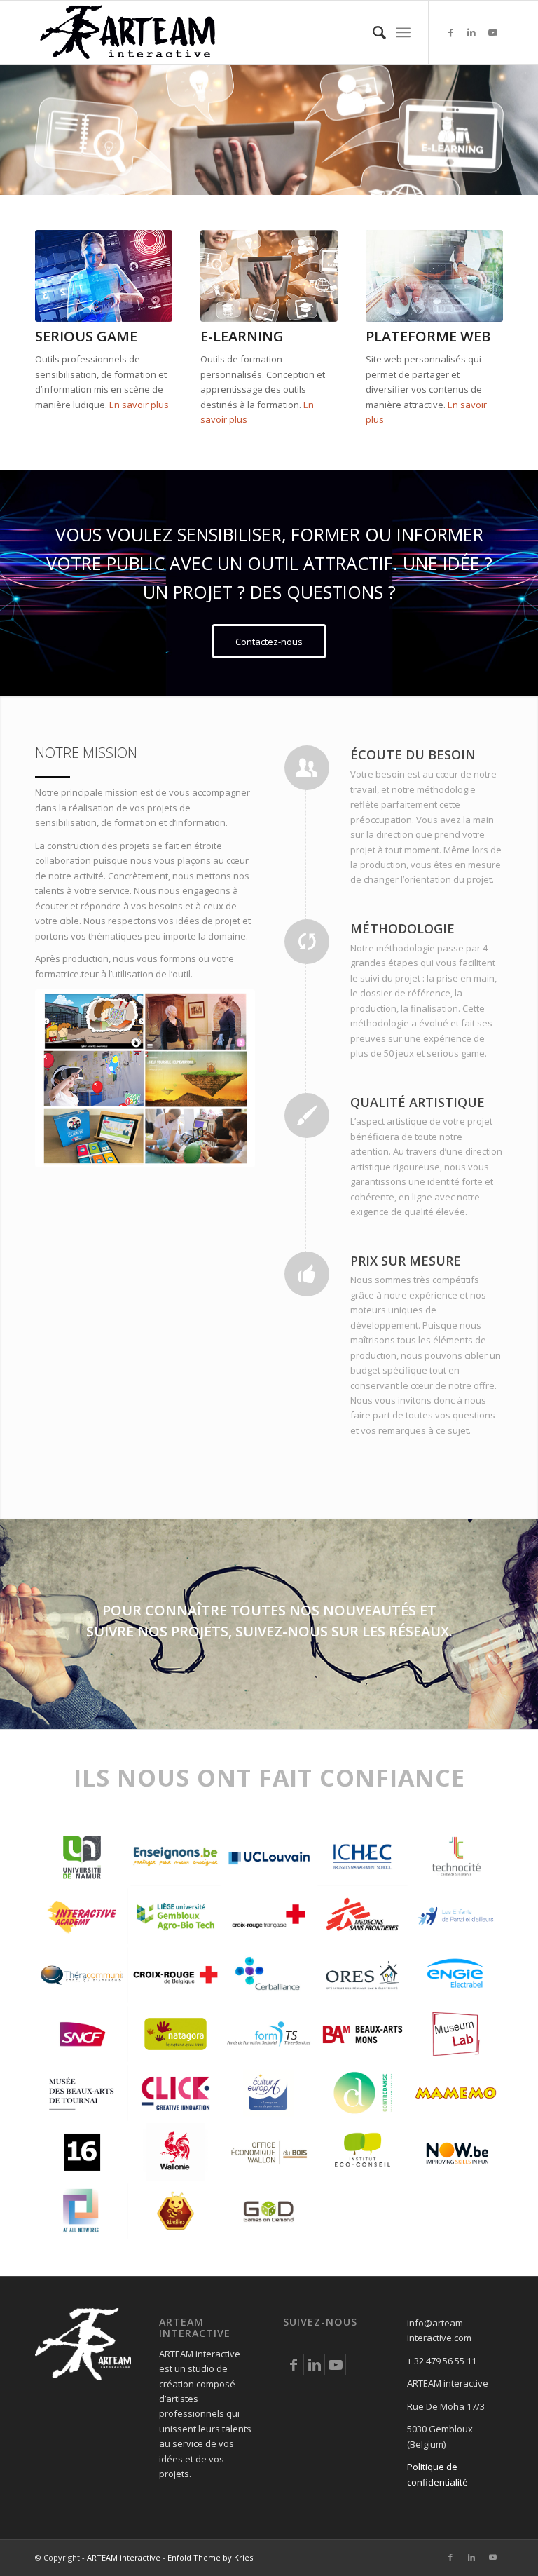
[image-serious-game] (104, 276)
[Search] (372, 32)
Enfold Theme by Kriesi (211, 2557)
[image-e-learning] (269, 276)
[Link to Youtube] (492, 32)
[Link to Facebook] (450, 32)
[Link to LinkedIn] (471, 32)
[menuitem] (372, 32)
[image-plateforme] (434, 276)
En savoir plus (139, 405)
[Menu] (403, 32)
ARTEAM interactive (124, 2557)
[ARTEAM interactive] (128, 32)
